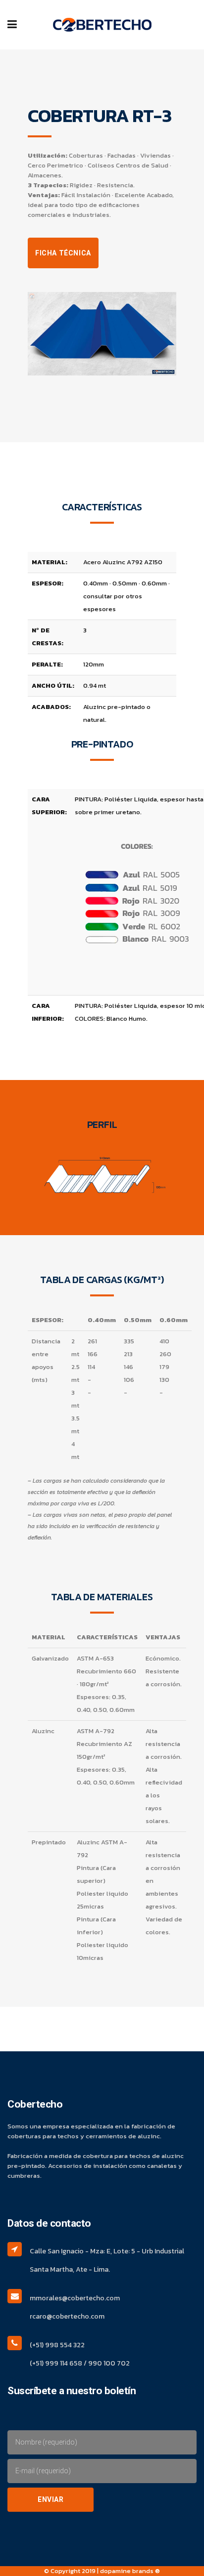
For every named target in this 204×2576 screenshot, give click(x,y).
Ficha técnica (63, 253)
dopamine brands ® (130, 2571)
